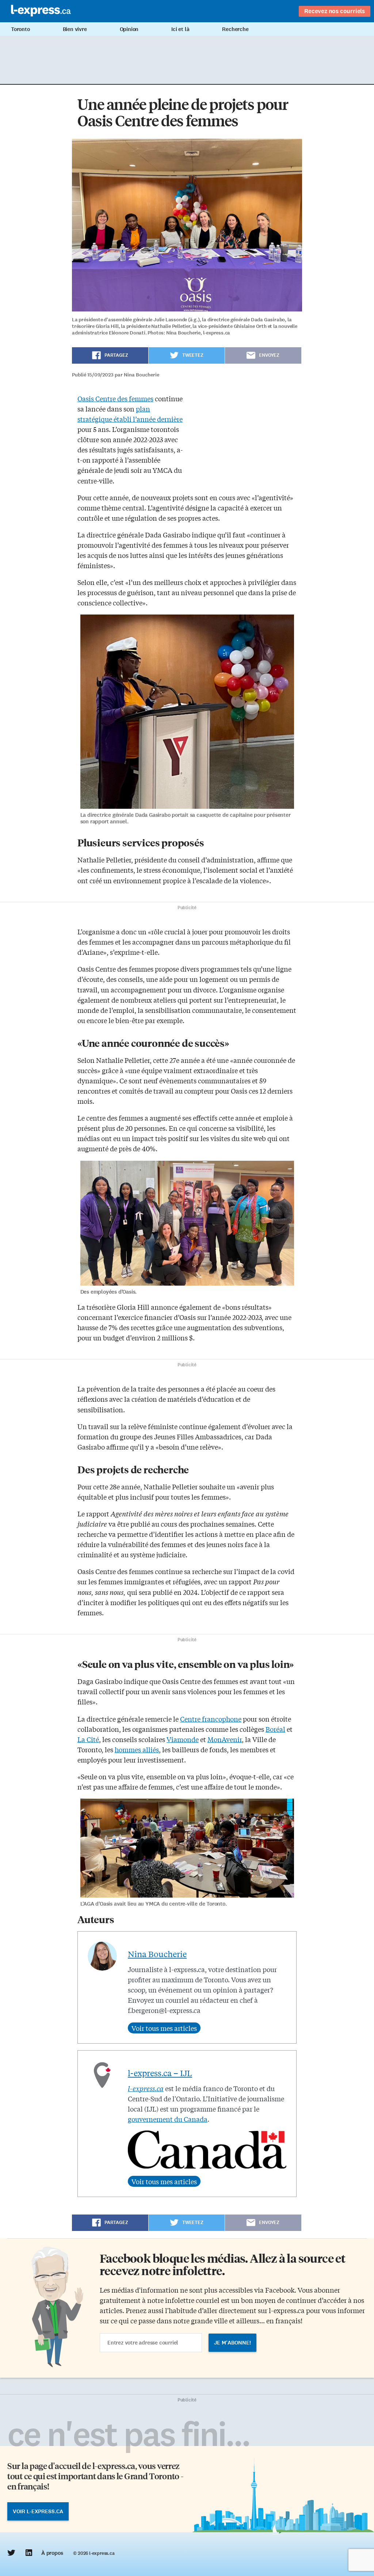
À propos (52, 2553)
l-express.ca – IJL (160, 2073)
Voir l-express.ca (38, 2511)
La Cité (88, 1739)
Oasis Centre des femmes (115, 398)
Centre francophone (211, 1719)
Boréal (275, 1729)
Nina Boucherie (157, 1954)
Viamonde (183, 1739)
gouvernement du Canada (168, 2119)
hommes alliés (137, 1749)
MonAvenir (225, 1739)
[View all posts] (164, 2028)
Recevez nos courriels (335, 11)
